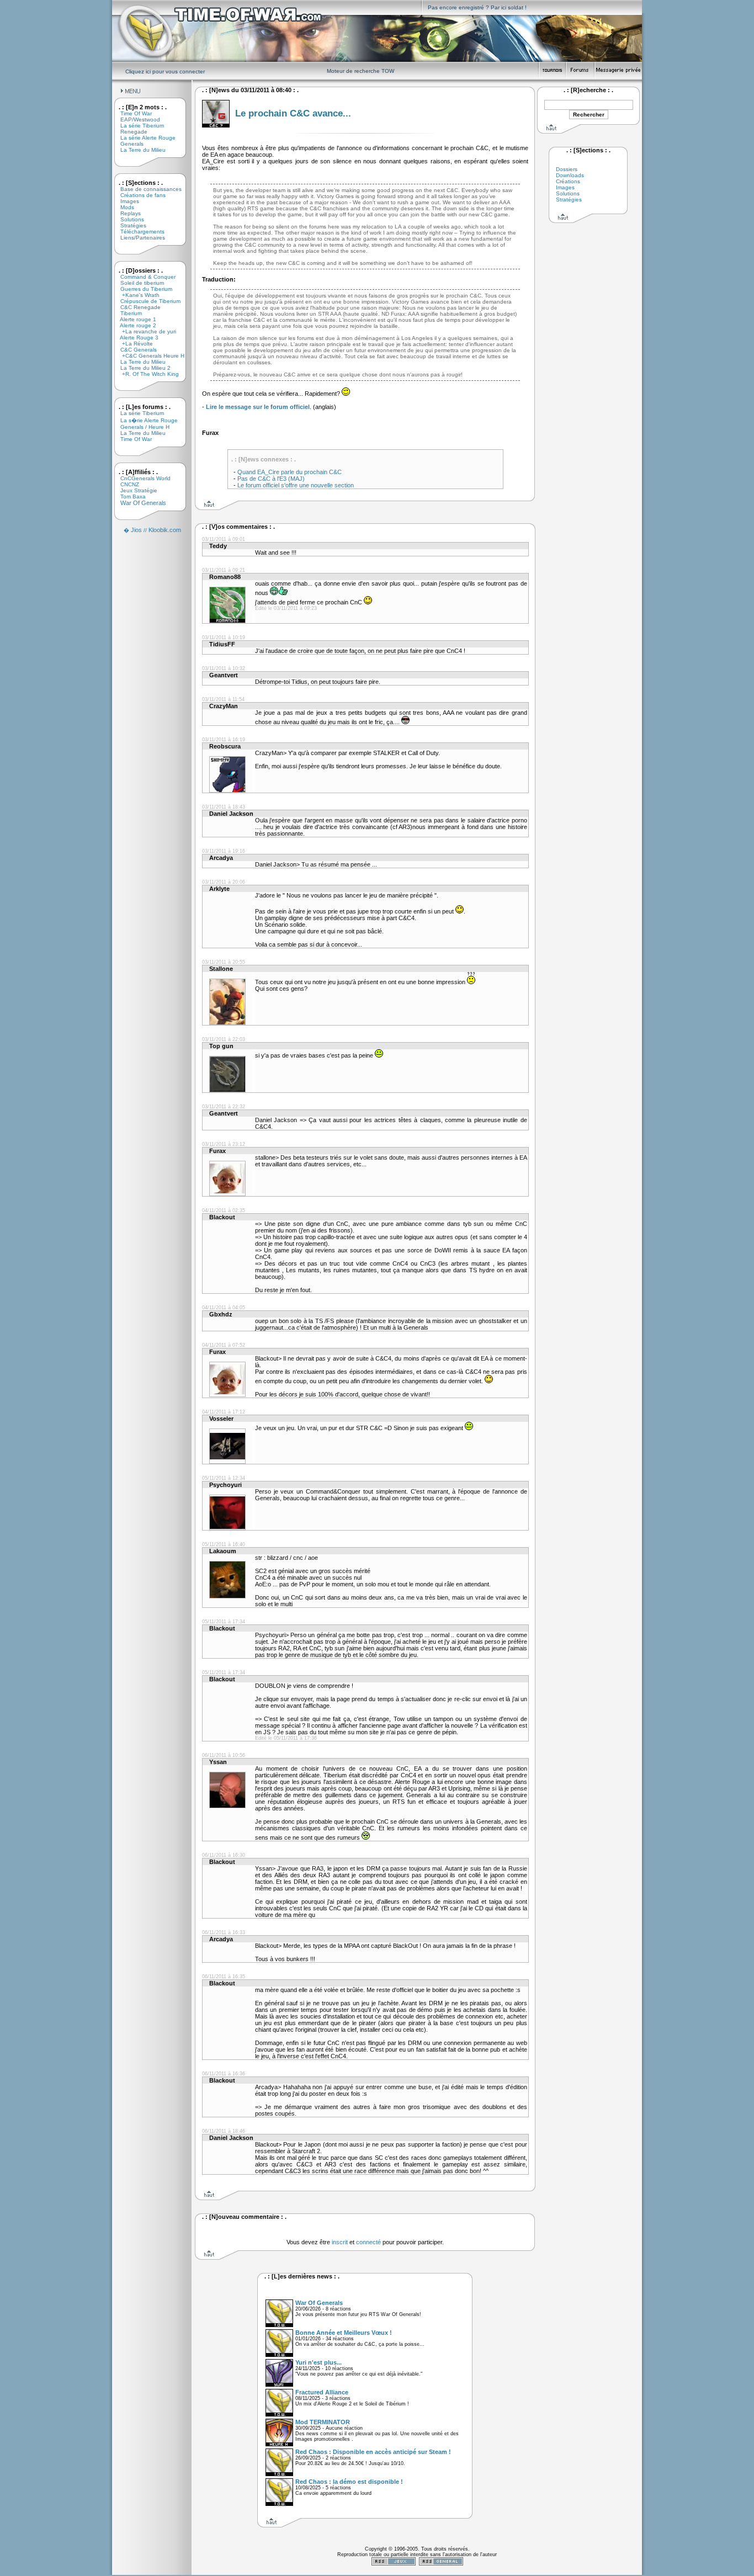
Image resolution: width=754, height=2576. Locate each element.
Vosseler (221, 1419)
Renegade (130, 132)
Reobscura (225, 746)
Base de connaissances (147, 189)
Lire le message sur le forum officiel (258, 407)
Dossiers (567, 169)
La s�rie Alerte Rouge (145, 420)
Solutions (128, 219)
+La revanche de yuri (144, 331)
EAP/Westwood (136, 119)
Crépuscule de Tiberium (146, 301)
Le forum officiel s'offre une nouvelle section (296, 485)
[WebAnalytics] (417, 2573)
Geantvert (224, 675)
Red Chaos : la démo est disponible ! (349, 2482)
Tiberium (127, 313)
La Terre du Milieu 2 (141, 368)
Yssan (218, 1762)
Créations (568, 181)
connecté (368, 2242)
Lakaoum (223, 1551)
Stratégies (129, 225)
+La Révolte (132, 344)
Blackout (222, 1217)
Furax (217, 1151)
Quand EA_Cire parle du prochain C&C (290, 472)
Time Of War (132, 113)
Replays (126, 213)
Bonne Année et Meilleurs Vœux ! (344, 2333)
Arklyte (219, 889)
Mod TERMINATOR (323, 2422)
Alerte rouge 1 (134, 319)
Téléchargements (138, 232)
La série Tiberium (138, 126)
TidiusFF (222, 644)
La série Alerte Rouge (144, 138)
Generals (128, 144)
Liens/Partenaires (139, 238)
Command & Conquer (144, 277)
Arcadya (221, 858)
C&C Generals (134, 350)
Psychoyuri (225, 1485)
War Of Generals (139, 503)
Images (126, 201)
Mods (123, 207)
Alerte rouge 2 (134, 325)
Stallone (221, 969)
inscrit (340, 2242)
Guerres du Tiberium (142, 289)
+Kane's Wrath (136, 295)
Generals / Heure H (141, 427)
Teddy (218, 546)
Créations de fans (139, 195)
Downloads (570, 175)
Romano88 (225, 577)
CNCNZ (126, 484)
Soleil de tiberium (138, 283)
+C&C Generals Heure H (148, 356)
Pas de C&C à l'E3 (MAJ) (271, 479)
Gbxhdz (221, 1314)
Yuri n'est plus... (318, 2362)
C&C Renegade (136, 307)
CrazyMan (224, 706)
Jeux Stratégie (135, 490)
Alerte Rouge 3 (135, 338)
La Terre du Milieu (139, 150)
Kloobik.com (165, 530)
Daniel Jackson (231, 814)
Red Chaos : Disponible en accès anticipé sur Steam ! (373, 2452)
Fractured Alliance (322, 2392)
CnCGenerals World (141, 478)
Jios (136, 530)
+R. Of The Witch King (145, 374)
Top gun (221, 1046)
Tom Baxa (129, 496)
